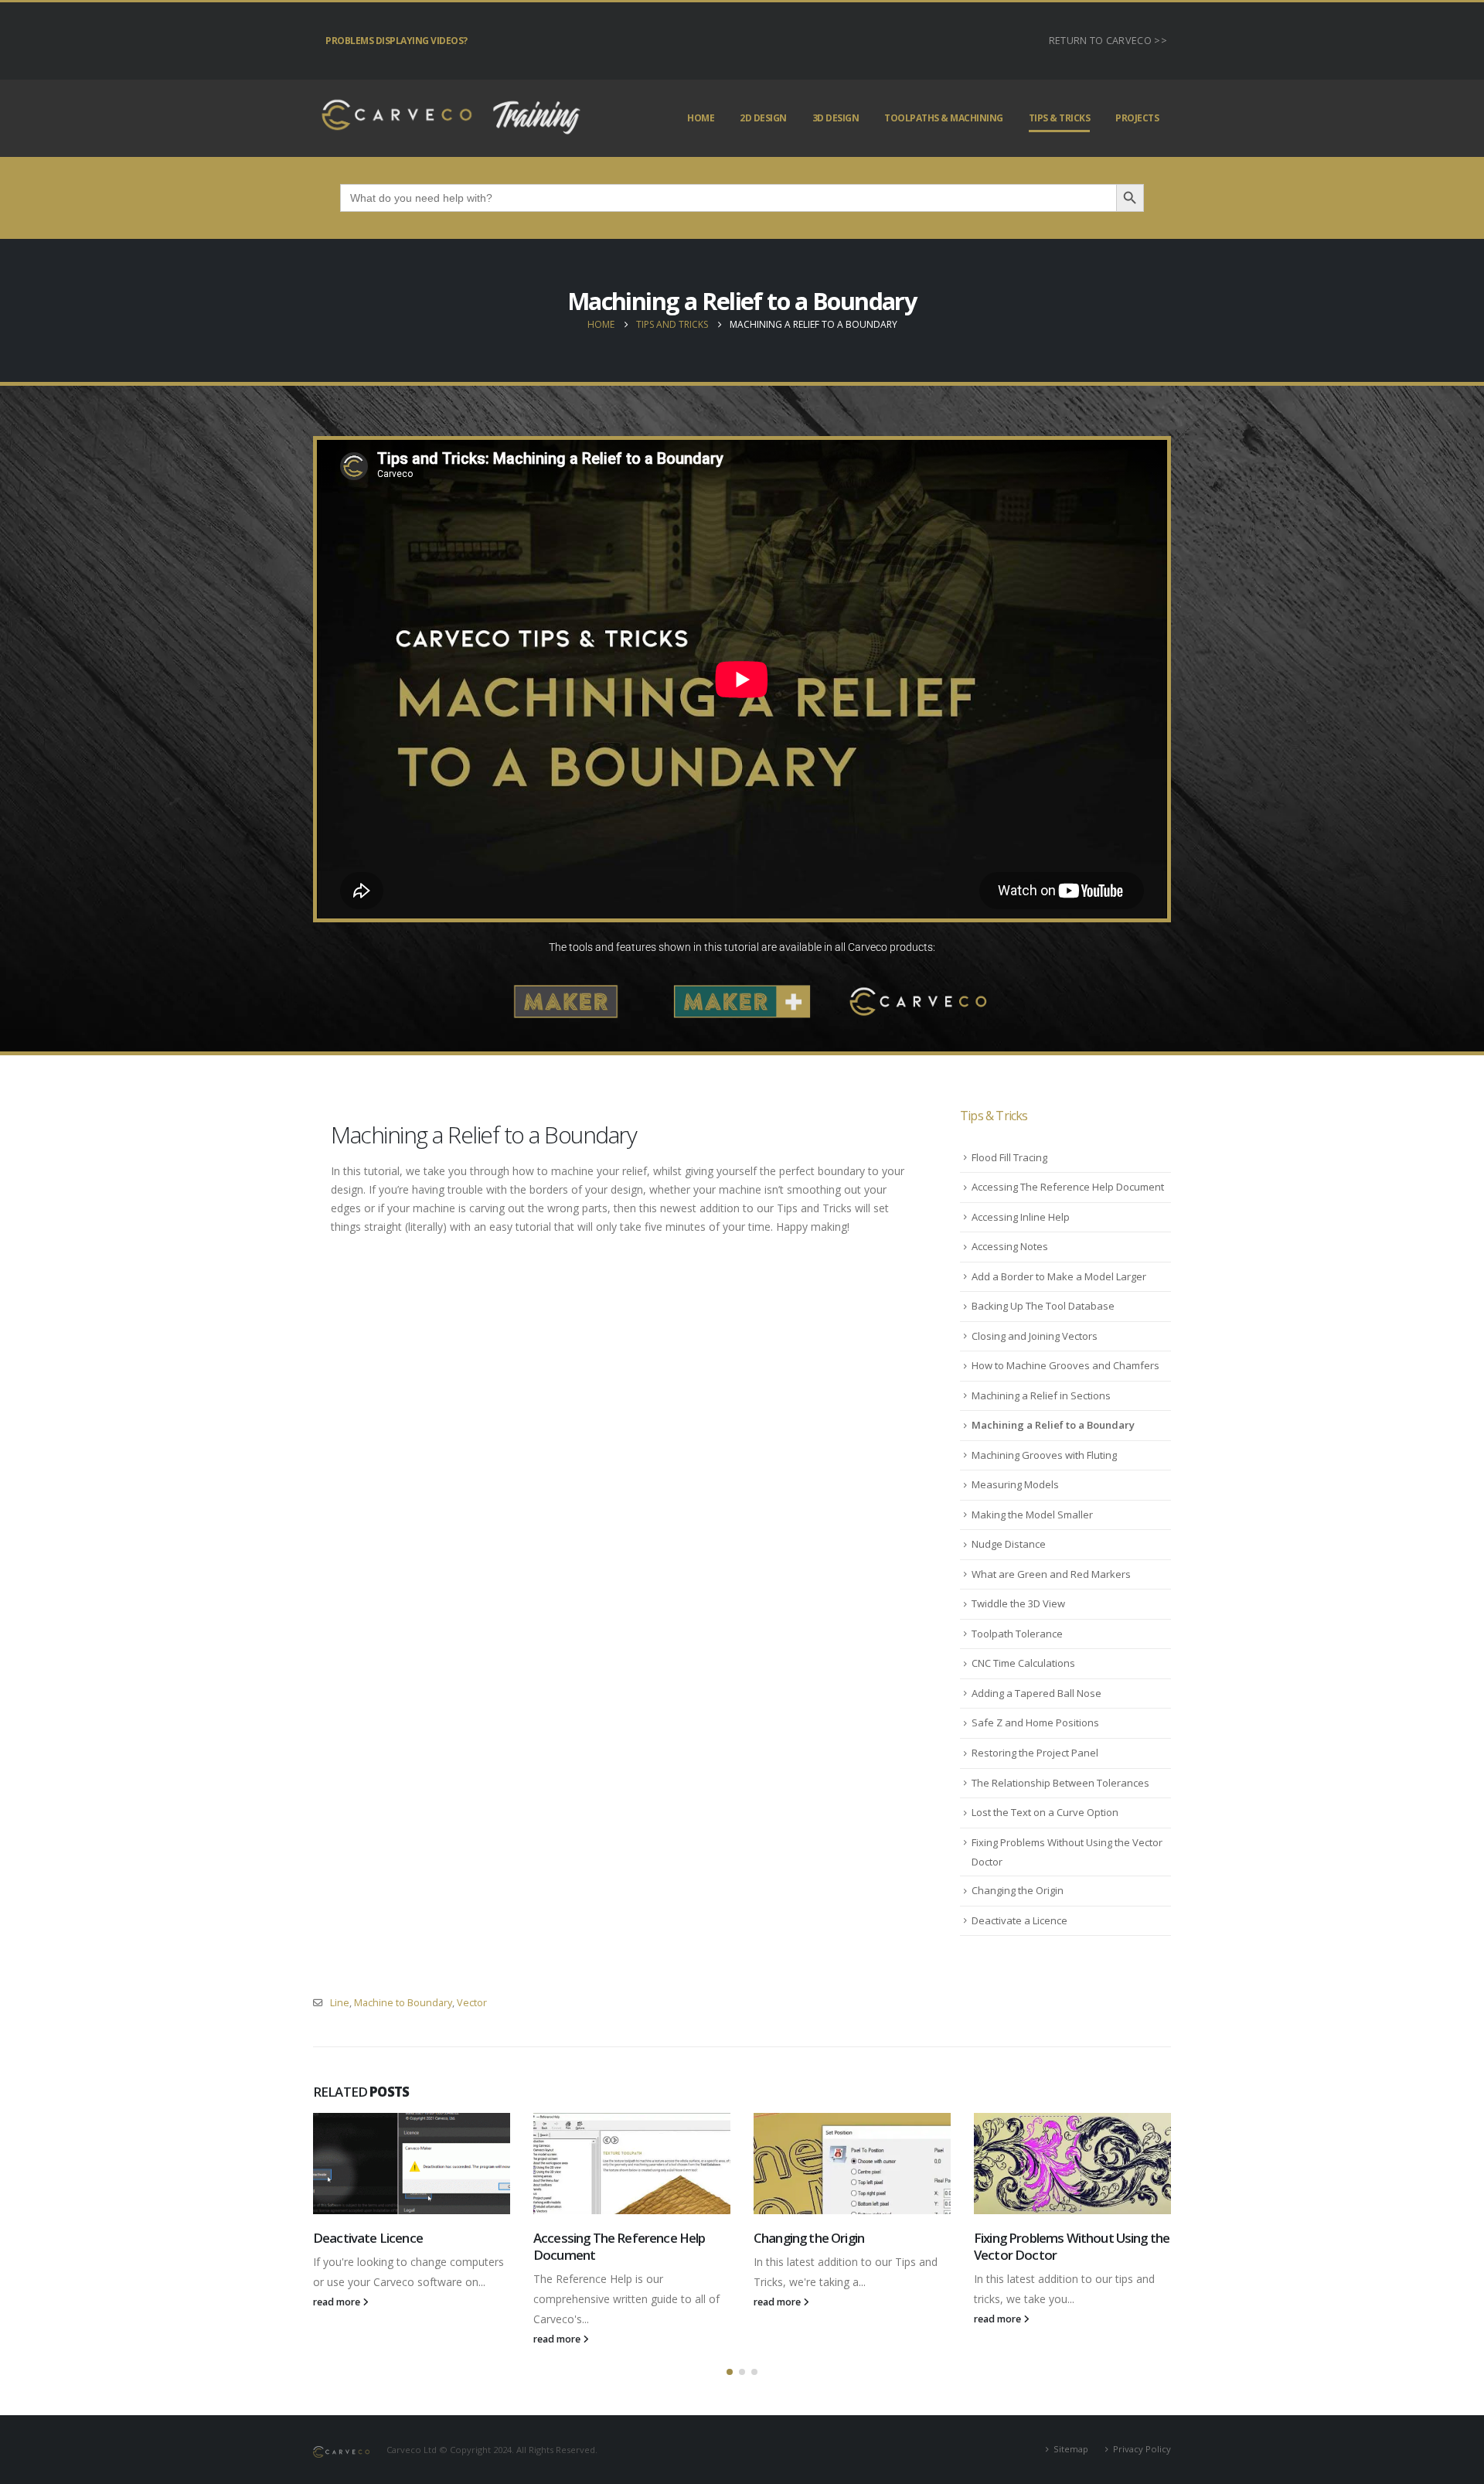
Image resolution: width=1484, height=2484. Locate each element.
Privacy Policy (1142, 2449)
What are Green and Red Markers (1051, 1574)
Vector (472, 2003)
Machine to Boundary (403, 2003)
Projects (1137, 118)
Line (340, 2003)
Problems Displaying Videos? (397, 41)
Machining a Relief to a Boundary (1053, 1425)
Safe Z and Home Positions (1035, 1722)
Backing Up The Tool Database (1043, 1306)
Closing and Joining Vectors (1035, 1336)
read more (338, 2302)
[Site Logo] (448, 118)
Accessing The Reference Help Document (1068, 1187)
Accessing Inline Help (1021, 1217)
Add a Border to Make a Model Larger (1059, 1276)
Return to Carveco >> (1108, 41)
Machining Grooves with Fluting (1044, 1455)
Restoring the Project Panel (1035, 1753)
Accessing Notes (1010, 1246)
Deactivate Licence (368, 2238)
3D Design (836, 118)
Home (701, 118)
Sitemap (1071, 2449)
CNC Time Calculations (1023, 1663)
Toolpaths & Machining (944, 118)
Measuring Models (1015, 1484)
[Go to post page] (412, 2164)
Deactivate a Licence (1019, 1920)
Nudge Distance (1009, 1544)
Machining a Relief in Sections (1041, 1395)
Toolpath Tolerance (1017, 1634)
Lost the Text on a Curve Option (1045, 1812)
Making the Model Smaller (1032, 1515)
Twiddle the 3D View (1018, 1603)
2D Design (763, 118)
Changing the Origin (1018, 1890)
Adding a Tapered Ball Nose (1036, 1693)
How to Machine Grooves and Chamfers (1065, 1365)
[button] (730, 2372)
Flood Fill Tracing (1009, 1157)
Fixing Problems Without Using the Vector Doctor (1072, 2246)
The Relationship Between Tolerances (1060, 1783)
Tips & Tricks (1060, 118)
